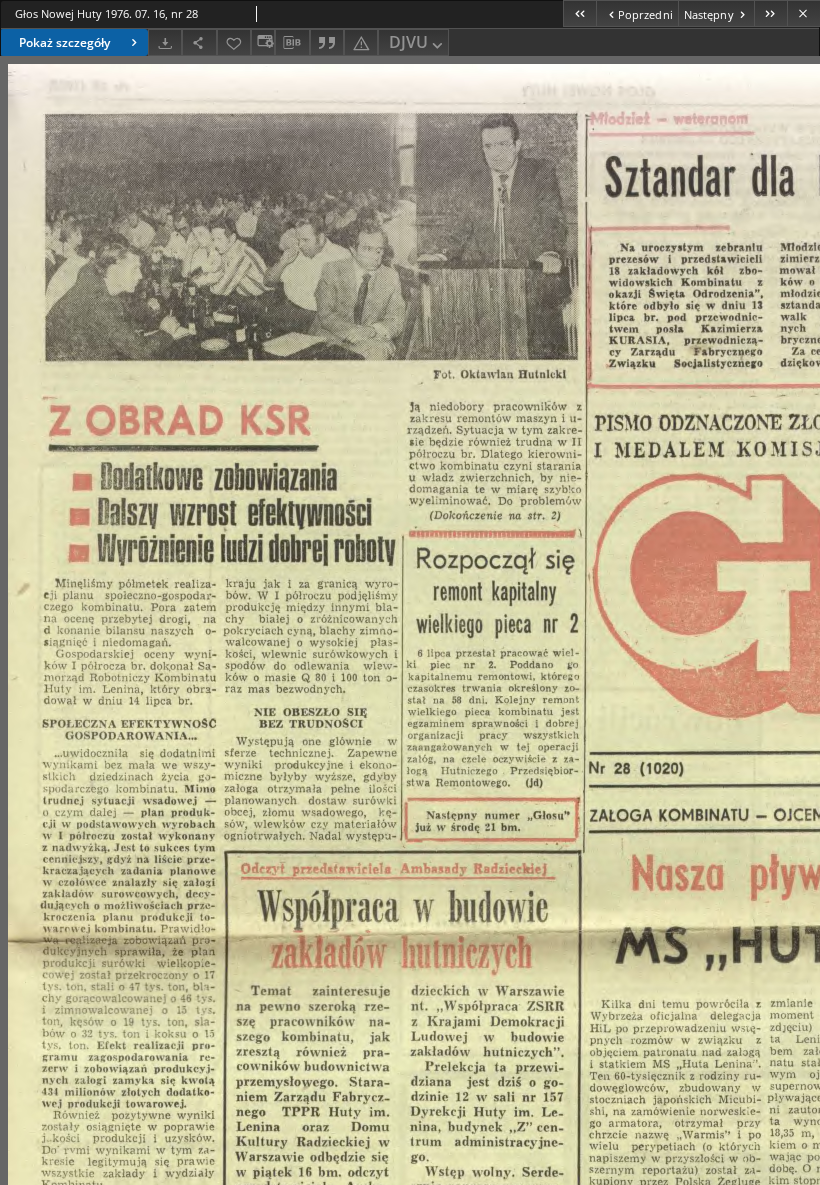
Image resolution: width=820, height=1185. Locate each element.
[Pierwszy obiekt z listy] (579, 13)
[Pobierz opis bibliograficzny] (292, 43)
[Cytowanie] (327, 42)
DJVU (408, 42)
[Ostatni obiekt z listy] (770, 13)
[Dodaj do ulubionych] (234, 42)
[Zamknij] (803, 13)
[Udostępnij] (199, 42)
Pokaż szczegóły (64, 42)
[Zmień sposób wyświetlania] (263, 42)
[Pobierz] (165, 42)
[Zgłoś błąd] (361, 42)
